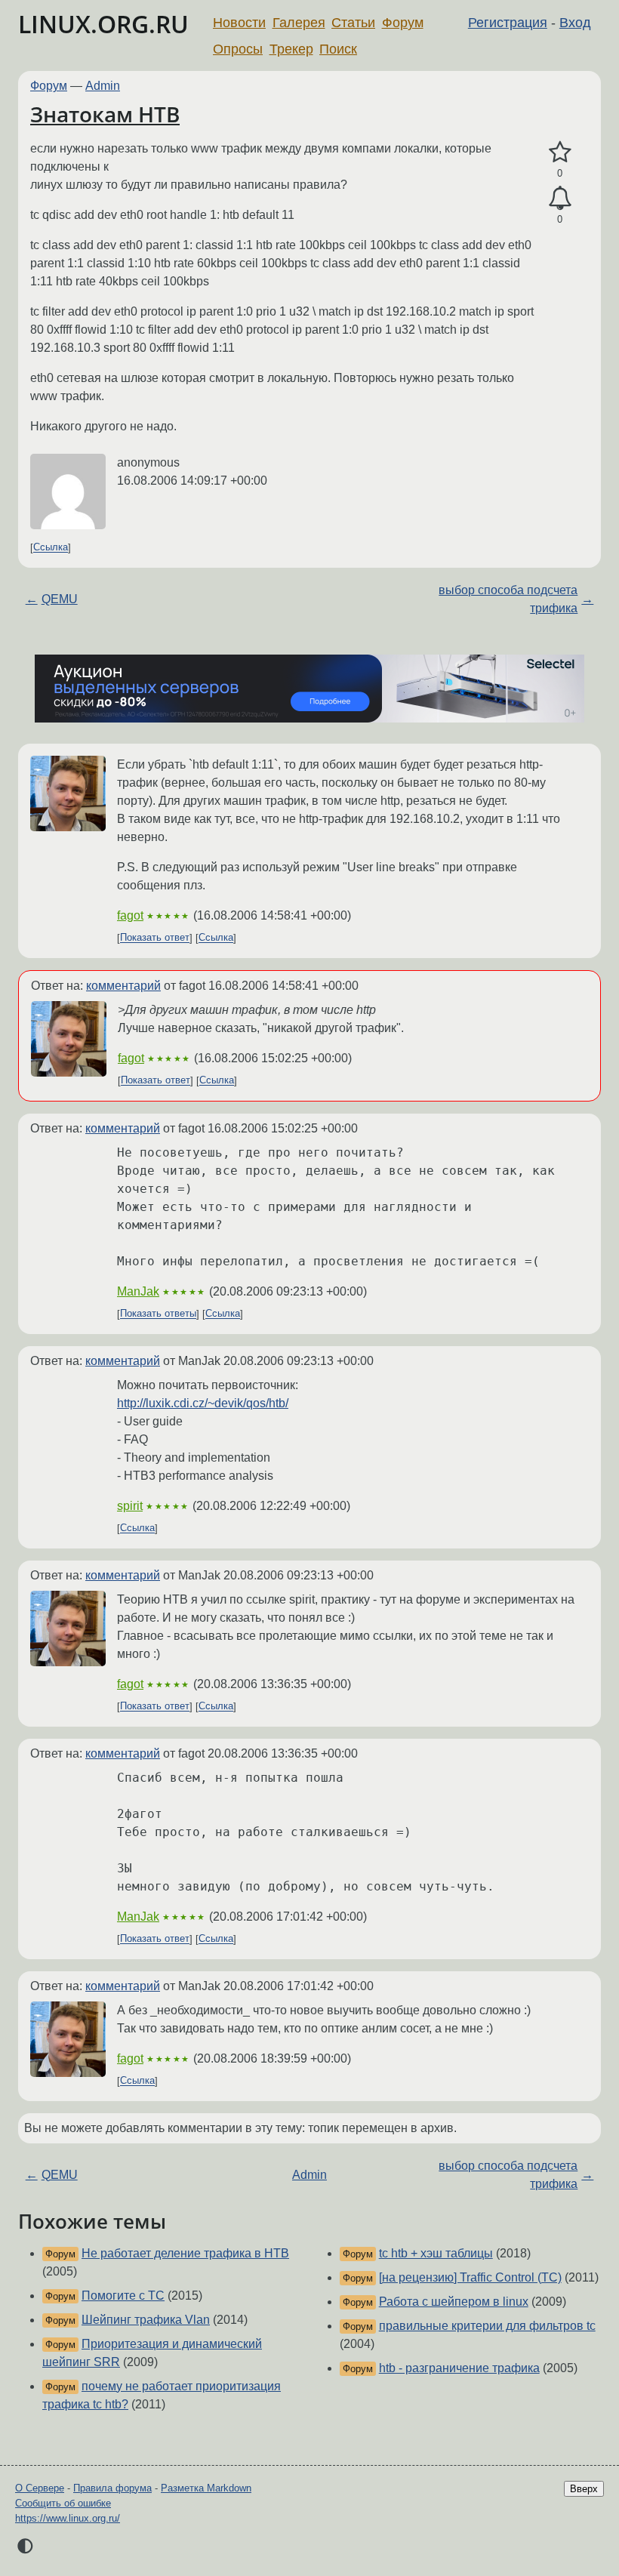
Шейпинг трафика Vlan (146, 2320)
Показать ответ (155, 938)
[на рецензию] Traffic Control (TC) (470, 2277)
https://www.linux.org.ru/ (68, 2518)
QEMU (60, 599)
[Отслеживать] (560, 199)
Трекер (291, 49)
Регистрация (508, 23)
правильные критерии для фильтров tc (487, 2326)
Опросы (238, 49)
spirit (130, 1506)
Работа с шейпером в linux (454, 2302)
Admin (103, 86)
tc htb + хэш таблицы (436, 2253)
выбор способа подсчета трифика (508, 599)
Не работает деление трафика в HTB (185, 2253)
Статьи (353, 23)
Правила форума (112, 2488)
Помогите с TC (123, 2296)
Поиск (338, 49)
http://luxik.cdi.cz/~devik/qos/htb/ (203, 1403)
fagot (130, 915)
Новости (239, 23)
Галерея (299, 23)
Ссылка (51, 548)
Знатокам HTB (105, 114)
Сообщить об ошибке (63, 2503)
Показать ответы (158, 1314)
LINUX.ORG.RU (103, 24)
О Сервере (40, 2488)
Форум (403, 23)
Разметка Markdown (206, 2488)
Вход (575, 23)
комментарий (123, 986)
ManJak (138, 1291)
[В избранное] (560, 153)
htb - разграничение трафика (459, 2368)
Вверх (584, 2489)
